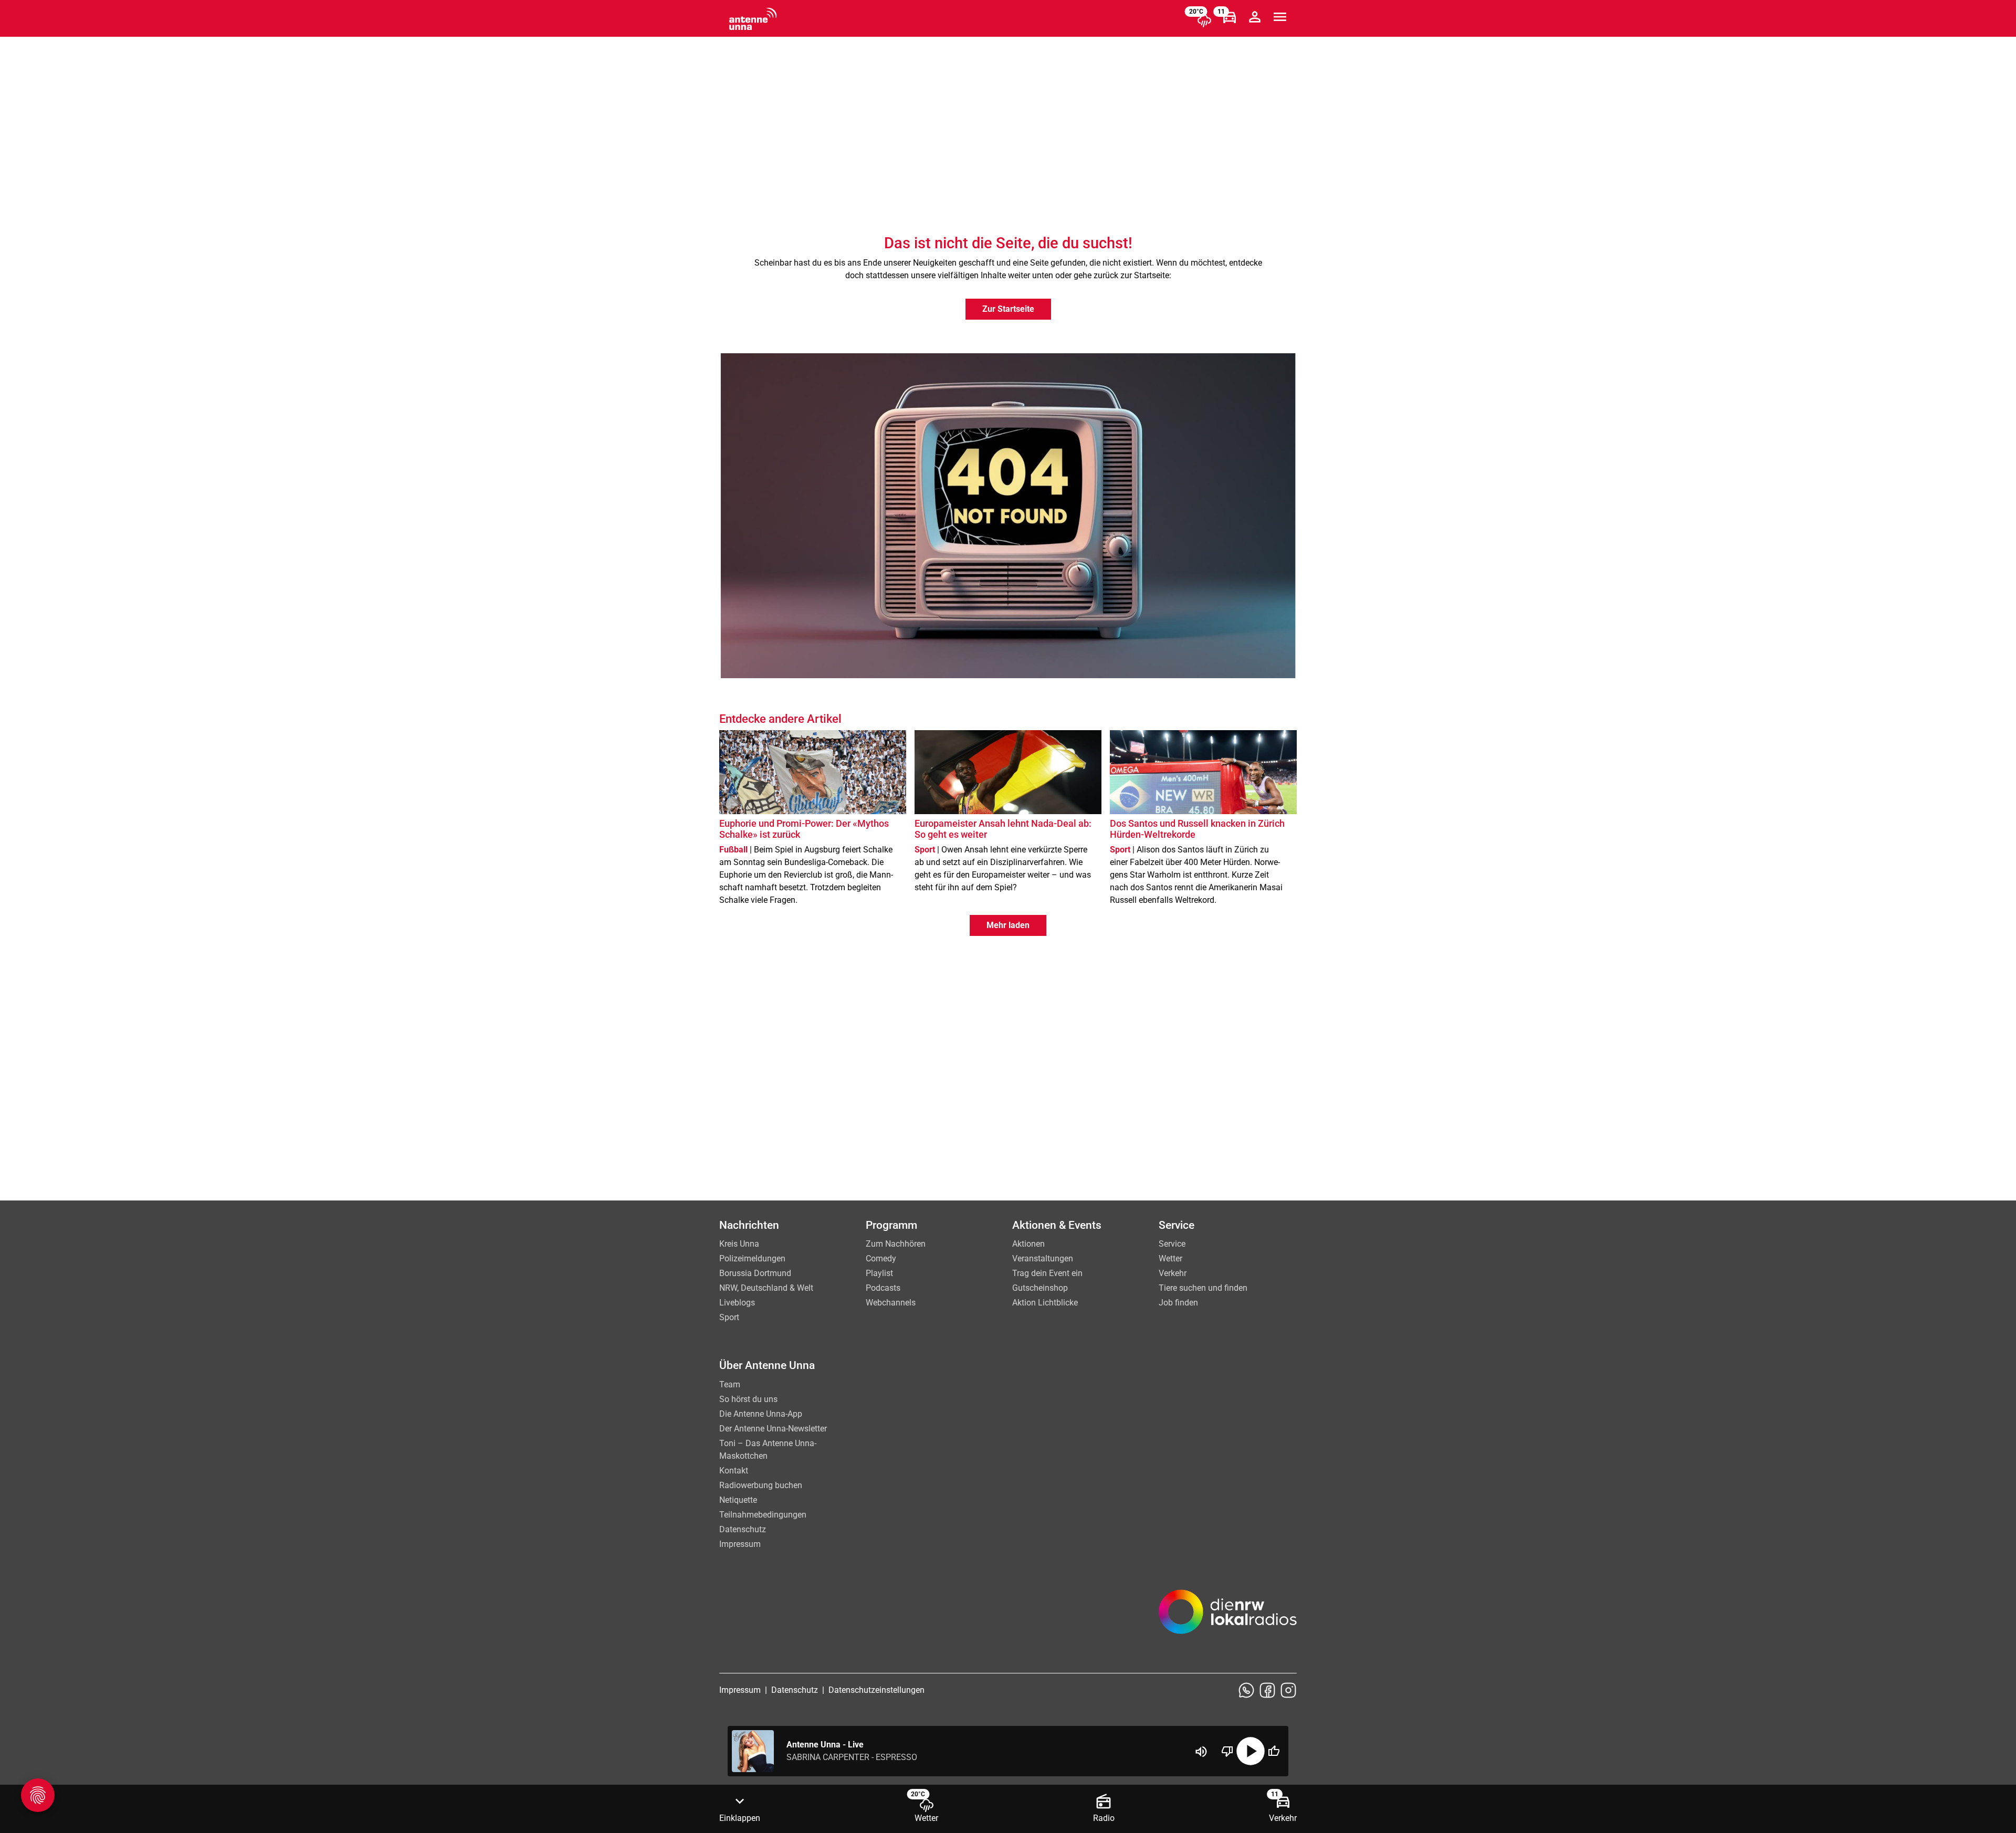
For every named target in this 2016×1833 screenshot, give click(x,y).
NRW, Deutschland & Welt (766, 1288)
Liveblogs (737, 1303)
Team (730, 1384)
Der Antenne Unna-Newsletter (773, 1429)
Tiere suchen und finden (1203, 1288)
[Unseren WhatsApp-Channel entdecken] (1246, 1690)
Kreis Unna (739, 1244)
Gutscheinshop (1040, 1288)
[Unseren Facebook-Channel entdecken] (1267, 1690)
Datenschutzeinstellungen (876, 1690)
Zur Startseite (1008, 309)
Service (1172, 1244)
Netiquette (738, 1500)
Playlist (879, 1273)
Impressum (740, 1544)
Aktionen (1028, 1244)
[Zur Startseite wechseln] (753, 19)
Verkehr (1173, 1273)
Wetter (1170, 1258)
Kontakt (734, 1471)
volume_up (1201, 1752)
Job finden (1178, 1303)
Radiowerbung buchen (761, 1485)
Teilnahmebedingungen (763, 1515)
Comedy (881, 1258)
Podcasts (883, 1288)
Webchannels (891, 1303)
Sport (729, 1317)
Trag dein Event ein (1047, 1273)
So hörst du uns (748, 1399)
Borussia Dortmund (755, 1273)
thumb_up (1274, 1751)
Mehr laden (1008, 925)
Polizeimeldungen (752, 1258)
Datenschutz (743, 1529)
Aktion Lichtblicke (1045, 1303)
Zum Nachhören (896, 1244)
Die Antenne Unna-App (761, 1414)
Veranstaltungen (1043, 1258)
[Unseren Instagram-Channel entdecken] (1288, 1690)
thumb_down (1227, 1751)
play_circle (1251, 1751)
